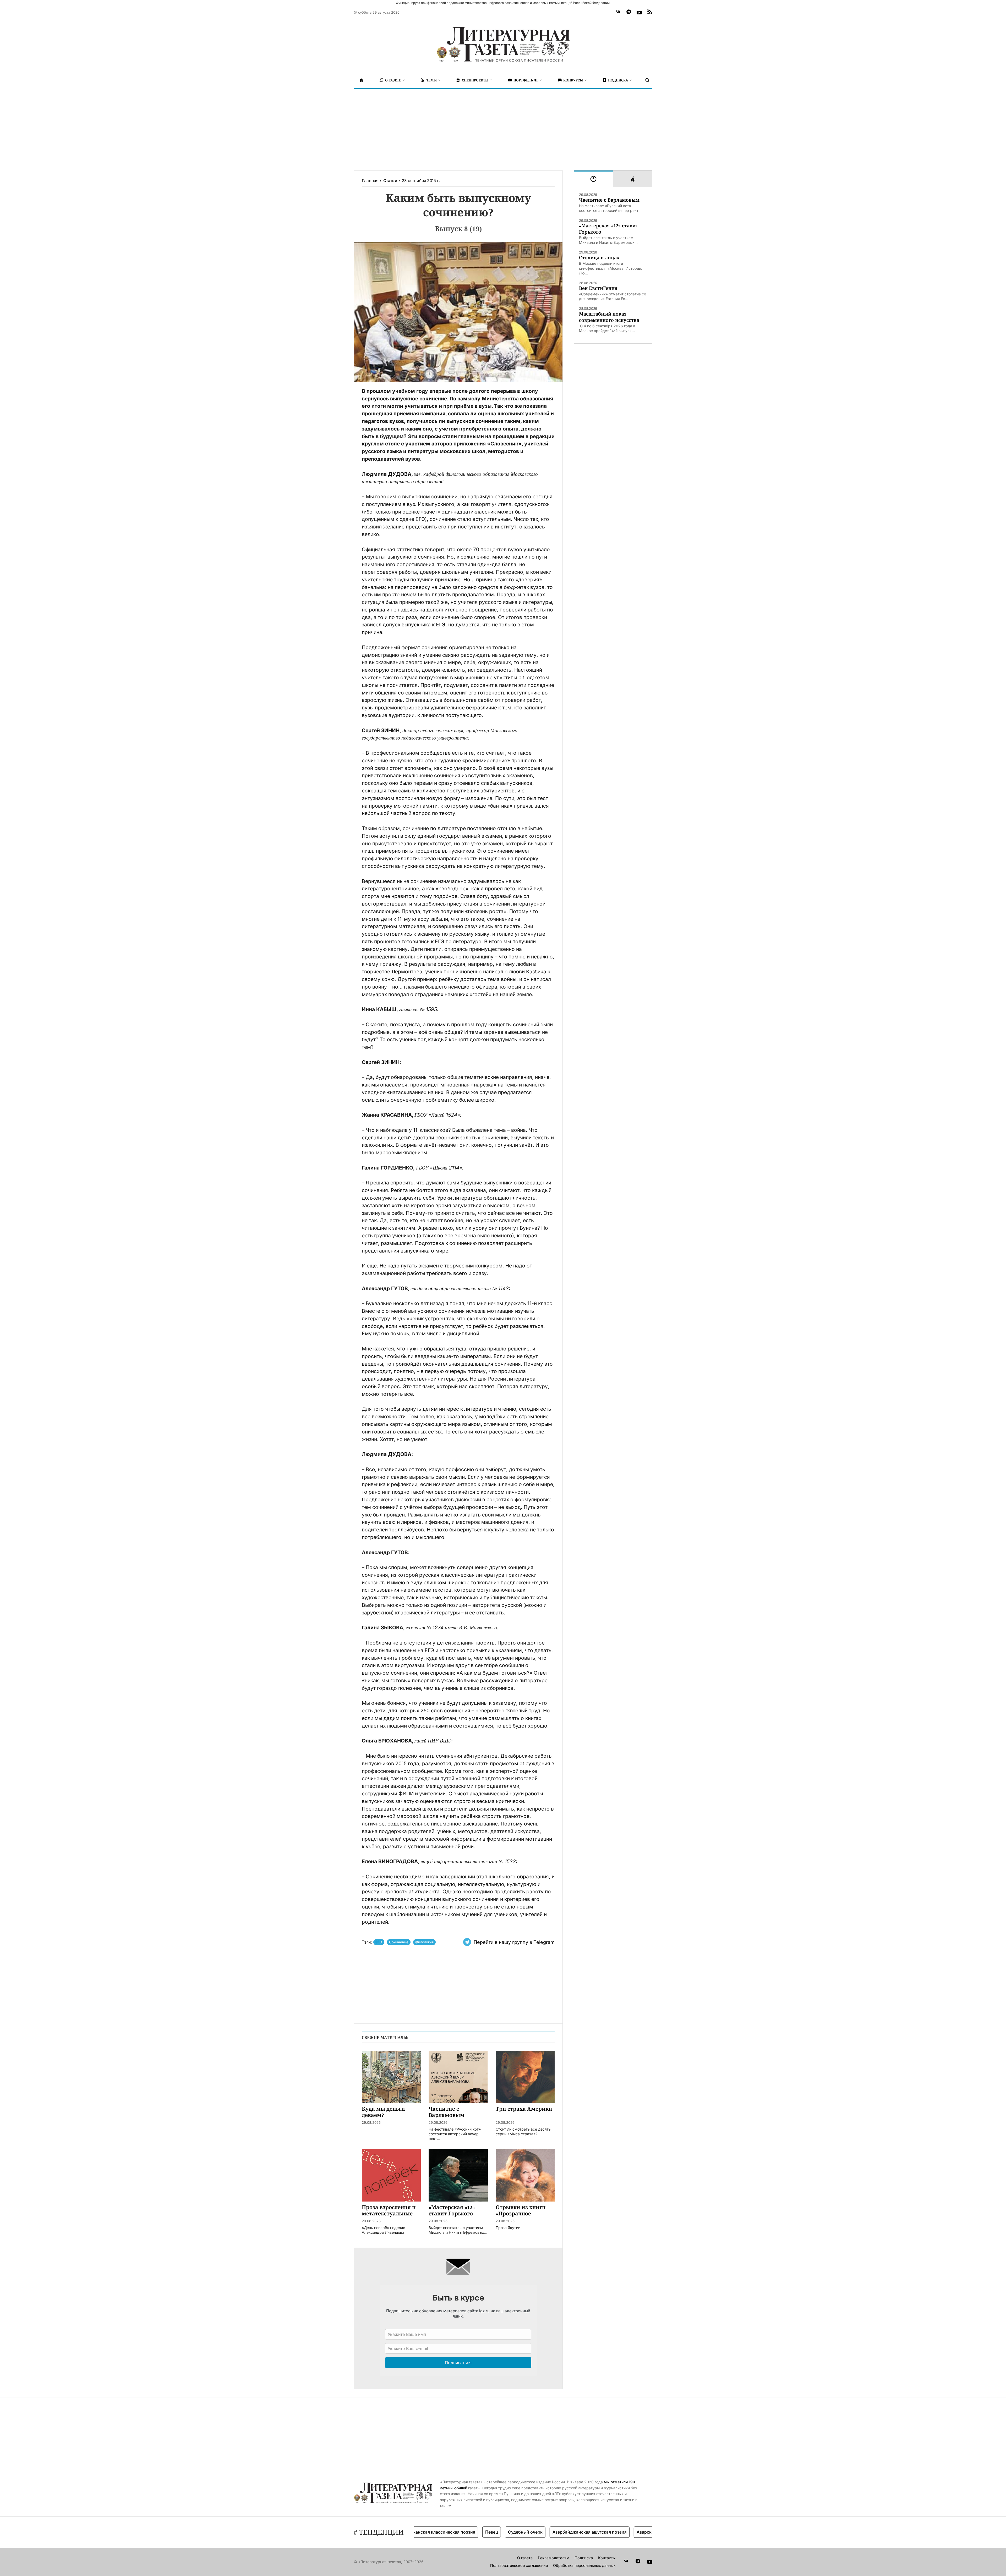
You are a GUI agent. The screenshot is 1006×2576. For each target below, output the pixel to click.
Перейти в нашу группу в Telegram (514, 1942)
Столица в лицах (599, 258)
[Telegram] (629, 13)
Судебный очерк (417, 2532)
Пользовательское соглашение (519, 2565)
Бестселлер (621, 2532)
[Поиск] (647, 80)
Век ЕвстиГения (598, 288)
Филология (424, 1942)
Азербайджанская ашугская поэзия (481, 2532)
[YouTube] (639, 13)
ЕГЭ (379, 1942)
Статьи (390, 181)
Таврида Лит (586, 2532)
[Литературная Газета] (503, 45)
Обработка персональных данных (584, 2565)
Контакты (607, 2558)
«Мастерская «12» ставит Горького (609, 229)
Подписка (584, 2558)
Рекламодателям (554, 2558)
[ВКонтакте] (618, 13)
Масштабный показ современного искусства (609, 317)
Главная (370, 181)
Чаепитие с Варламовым (609, 200)
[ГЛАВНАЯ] (361, 80)
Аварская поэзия (546, 2532)
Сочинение (399, 1942)
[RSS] (650, 13)
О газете (525, 2558)
